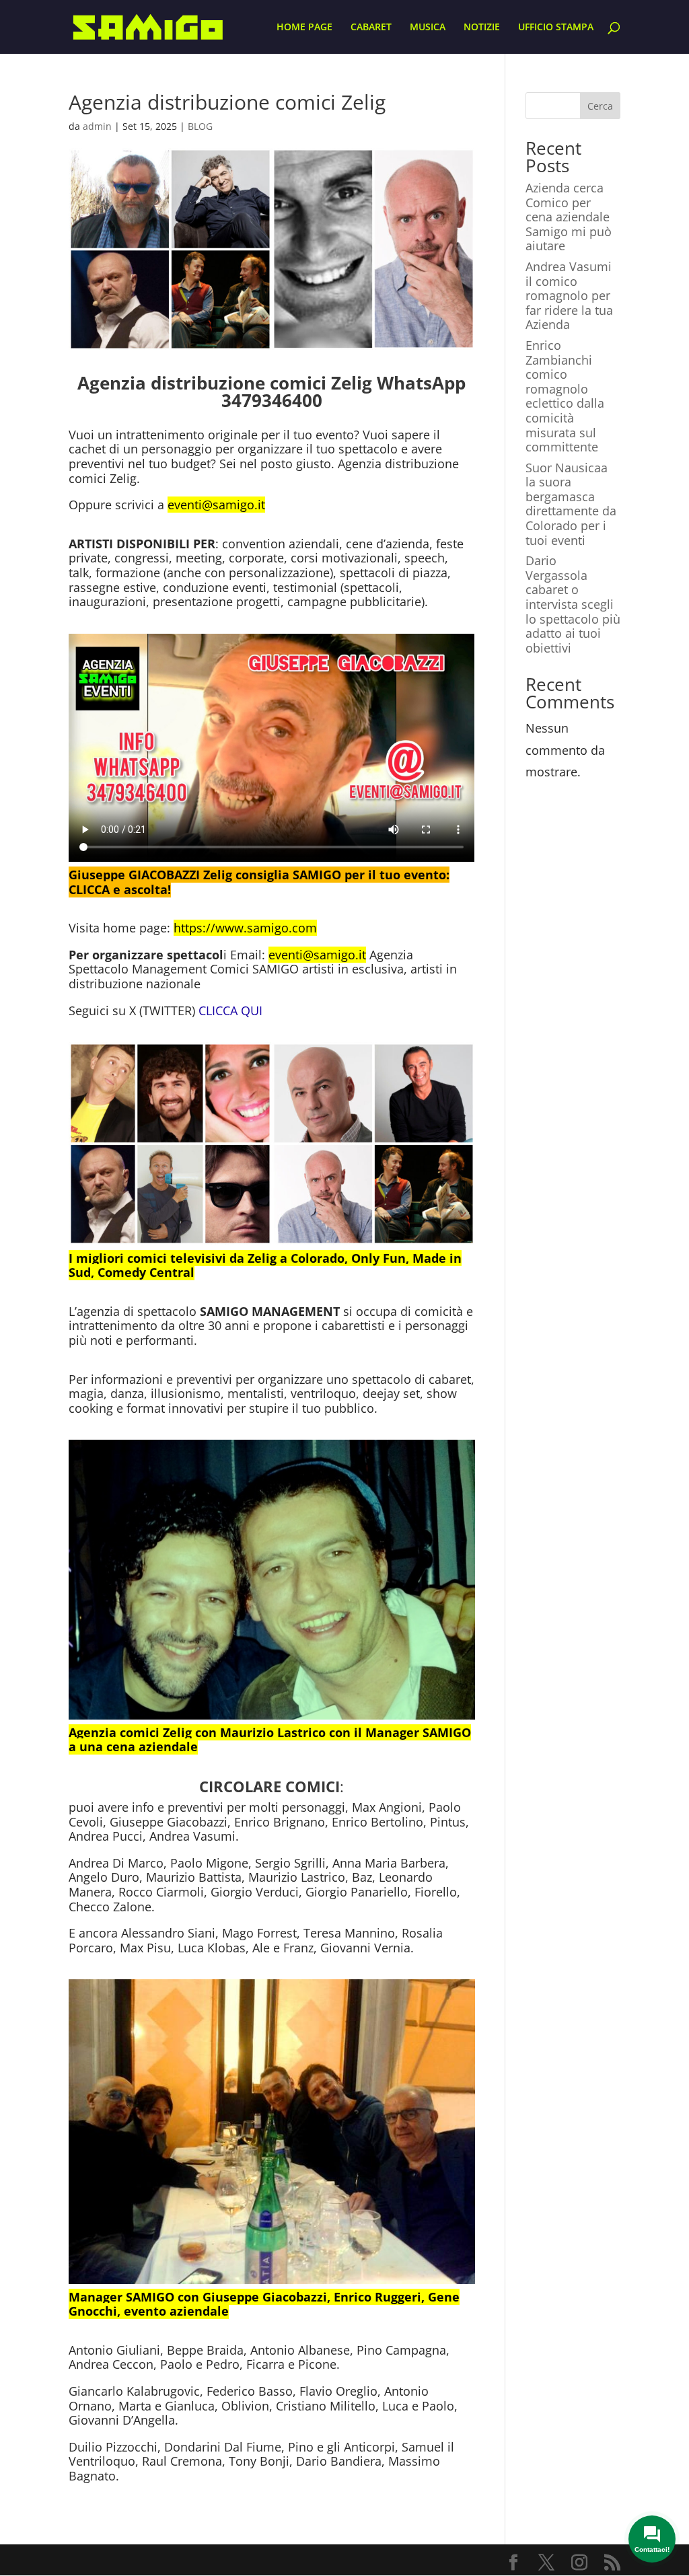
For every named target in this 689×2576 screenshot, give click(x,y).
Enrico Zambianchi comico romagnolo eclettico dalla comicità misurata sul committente (565, 396)
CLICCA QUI (230, 1010)
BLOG (200, 126)
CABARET (371, 28)
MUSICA (428, 28)
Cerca (600, 106)
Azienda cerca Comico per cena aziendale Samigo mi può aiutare (569, 217)
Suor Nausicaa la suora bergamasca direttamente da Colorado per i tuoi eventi (571, 504)
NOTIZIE (482, 28)
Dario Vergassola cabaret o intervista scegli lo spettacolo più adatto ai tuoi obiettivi (573, 604)
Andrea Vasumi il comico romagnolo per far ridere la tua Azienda (569, 295)
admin (97, 126)
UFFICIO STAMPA (556, 28)
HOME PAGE (304, 28)
